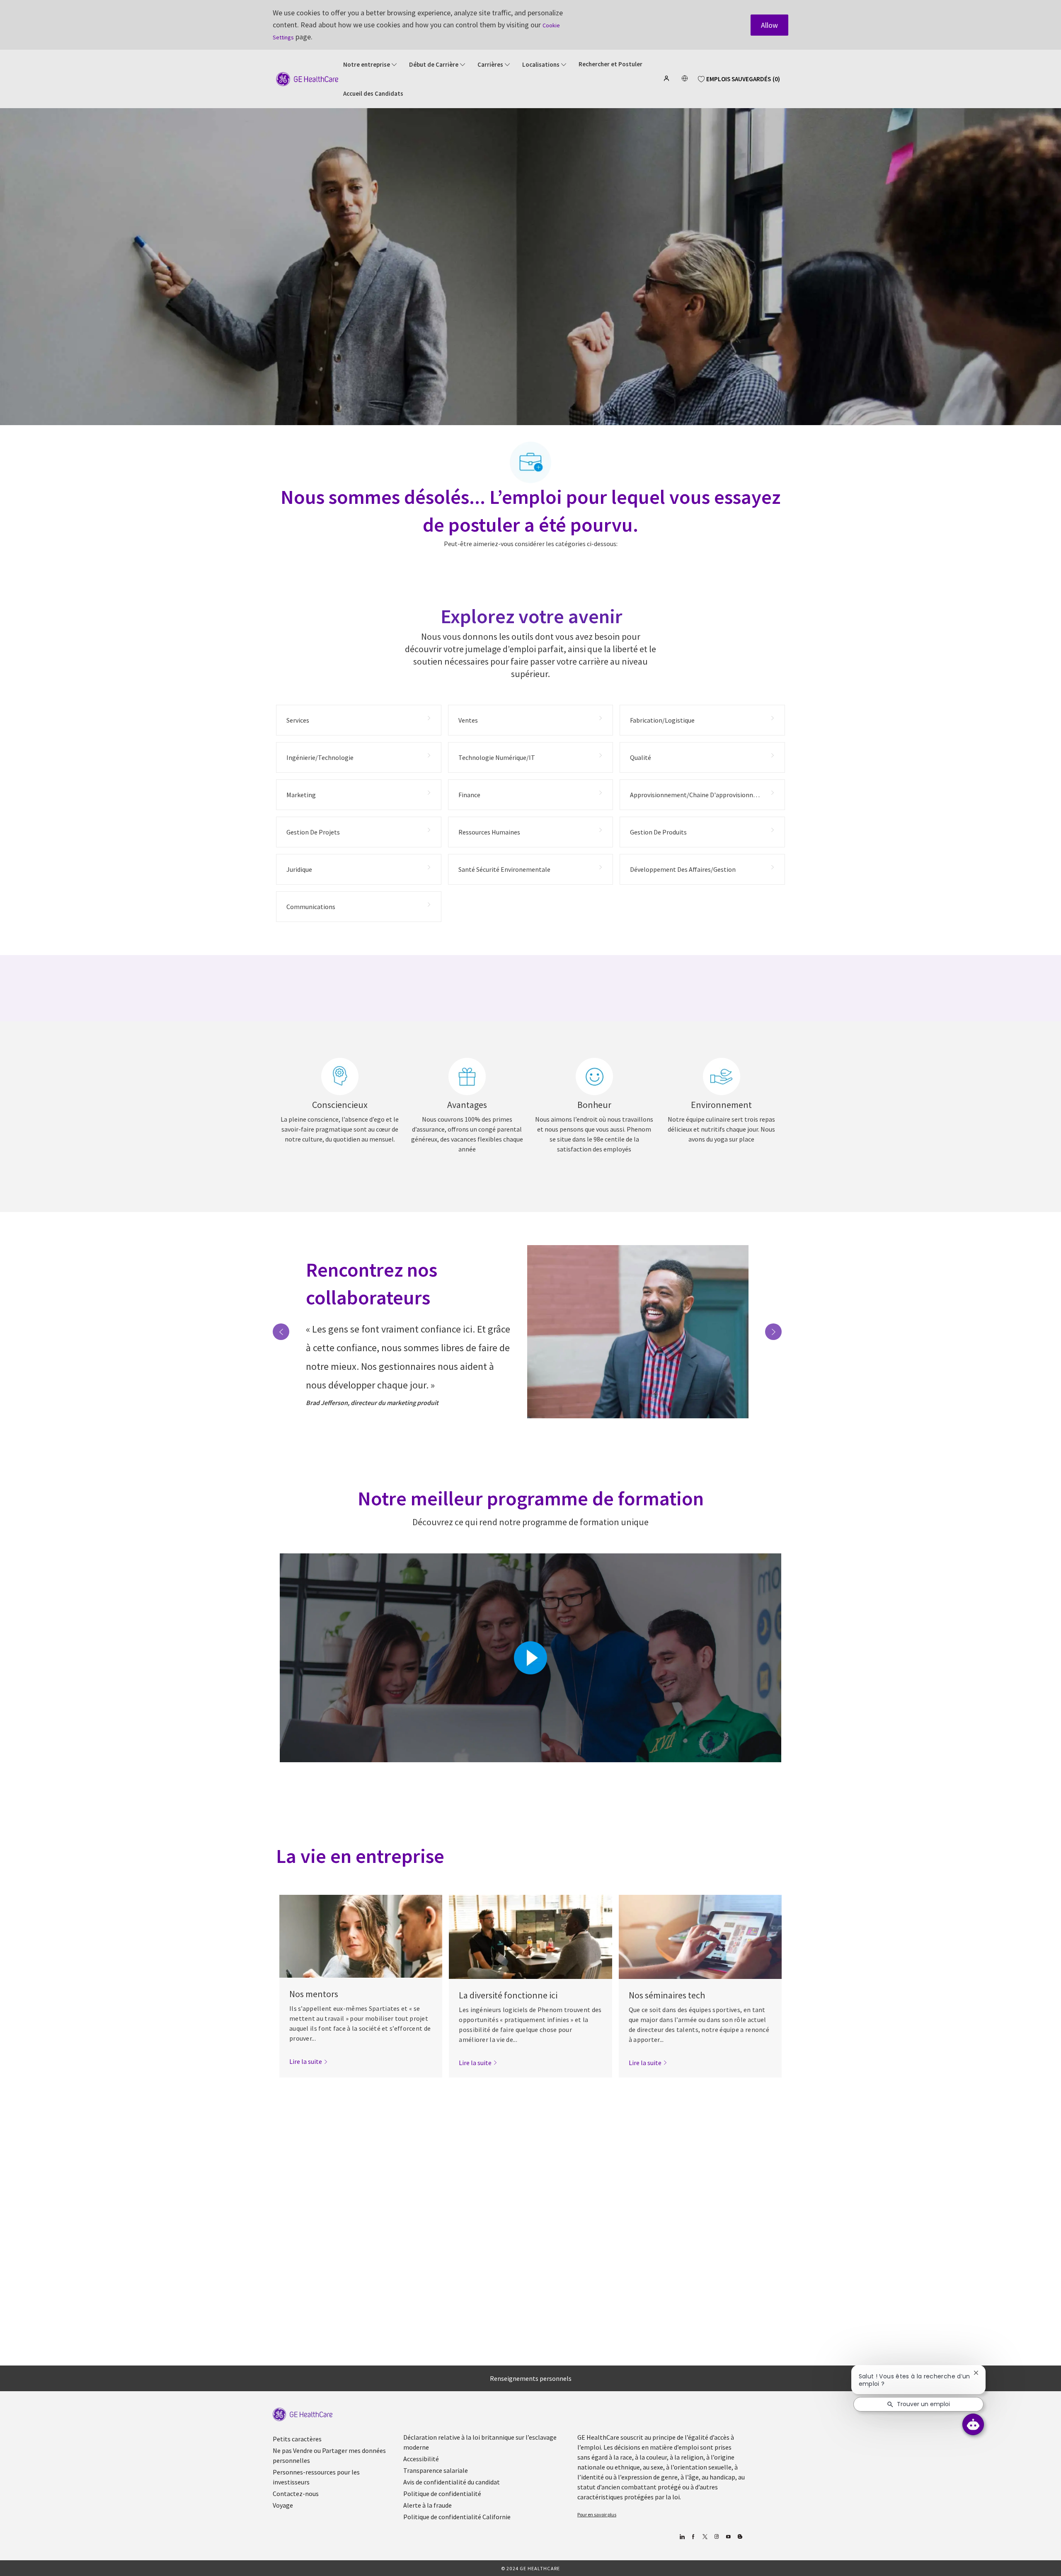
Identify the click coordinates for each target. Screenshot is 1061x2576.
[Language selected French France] (685, 78)
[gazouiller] (705, 2537)
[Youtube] (728, 2537)
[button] (667, 78)
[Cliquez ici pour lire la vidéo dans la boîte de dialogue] (530, 1658)
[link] (309, 2061)
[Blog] (716, 2537)
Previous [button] (281, 1332)
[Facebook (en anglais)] (693, 2537)
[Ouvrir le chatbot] (973, 2424)
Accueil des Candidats (373, 94)
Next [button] (773, 1332)
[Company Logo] (307, 78)
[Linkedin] (682, 2537)
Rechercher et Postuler (610, 64)
